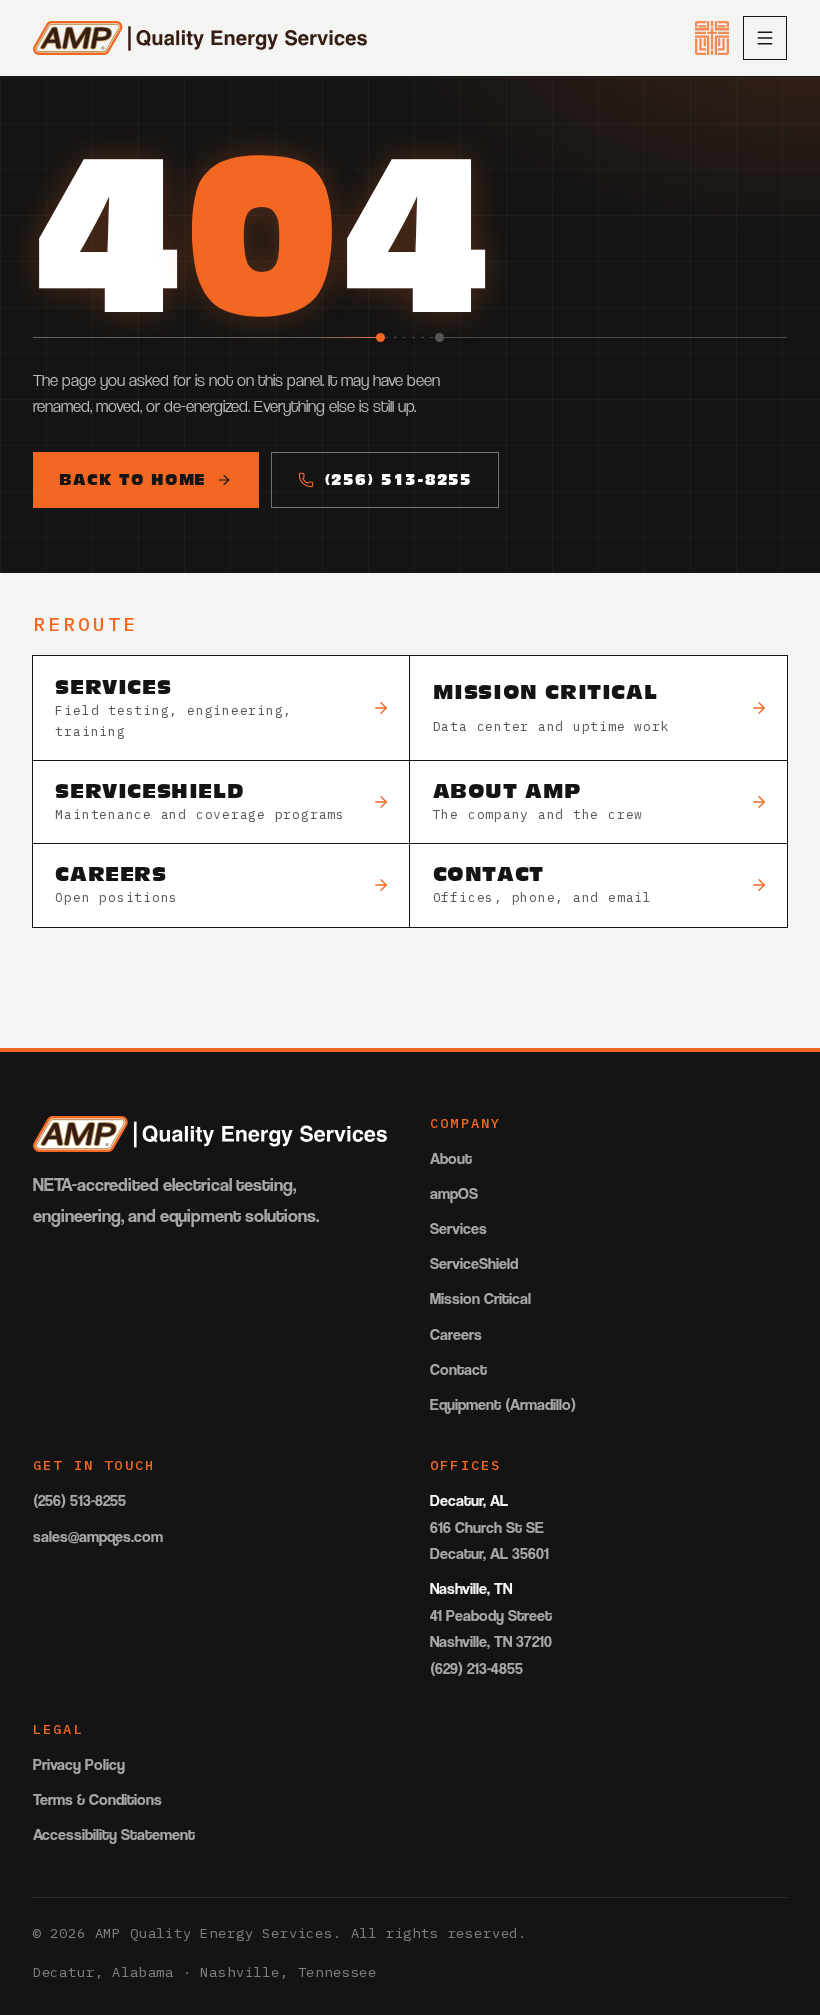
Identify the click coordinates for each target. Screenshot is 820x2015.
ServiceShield (474, 1263)
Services (458, 1228)
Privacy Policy (79, 1764)
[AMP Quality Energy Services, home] (200, 38)
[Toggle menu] (765, 38)
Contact (458, 1369)
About (451, 1158)
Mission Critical (480, 1298)
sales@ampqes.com (98, 1536)
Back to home (132, 479)
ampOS (454, 1193)
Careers (456, 1334)
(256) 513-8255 (398, 479)
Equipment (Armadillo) (503, 1404)
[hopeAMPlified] (712, 38)
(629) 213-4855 (476, 1668)
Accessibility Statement (114, 1834)
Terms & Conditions (97, 1799)
